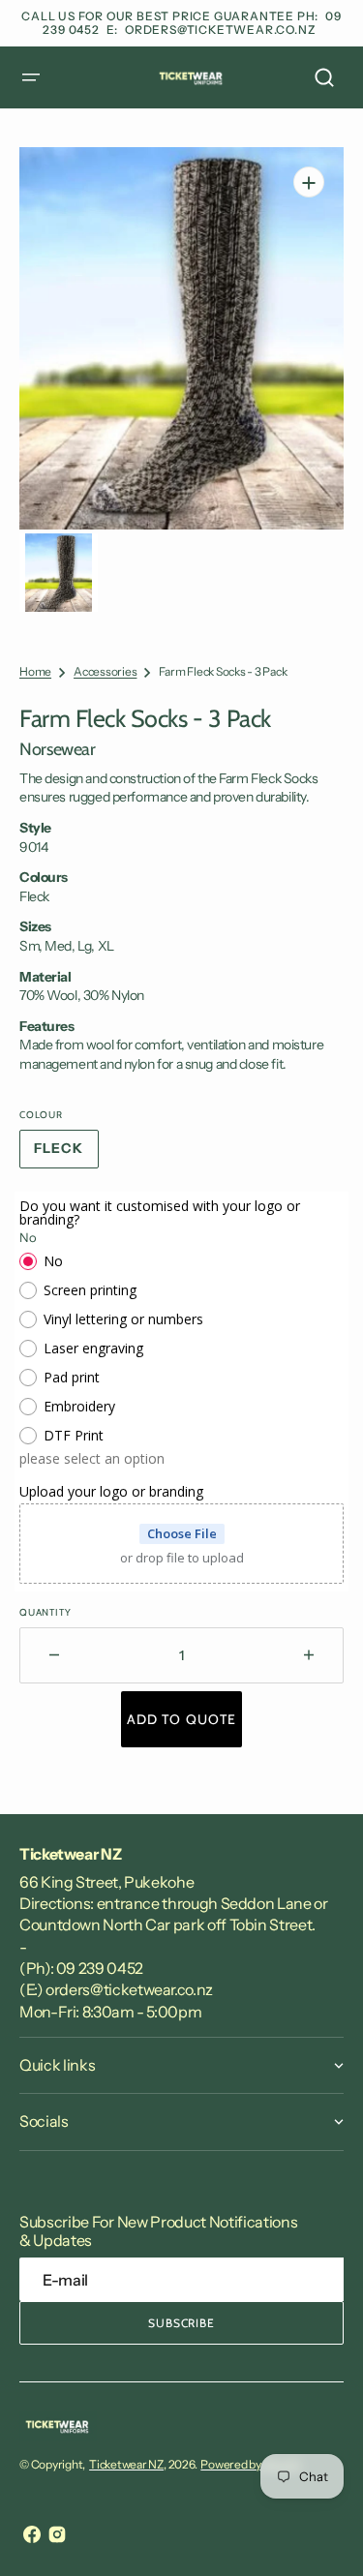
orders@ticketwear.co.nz (220, 30)
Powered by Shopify (251, 2464)
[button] (31, 77)
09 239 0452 (100, 1968)
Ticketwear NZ (126, 2464)
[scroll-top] (322, 2535)
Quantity (45, 1612)
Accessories (105, 671)
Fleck (66, 1154)
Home (35, 671)
